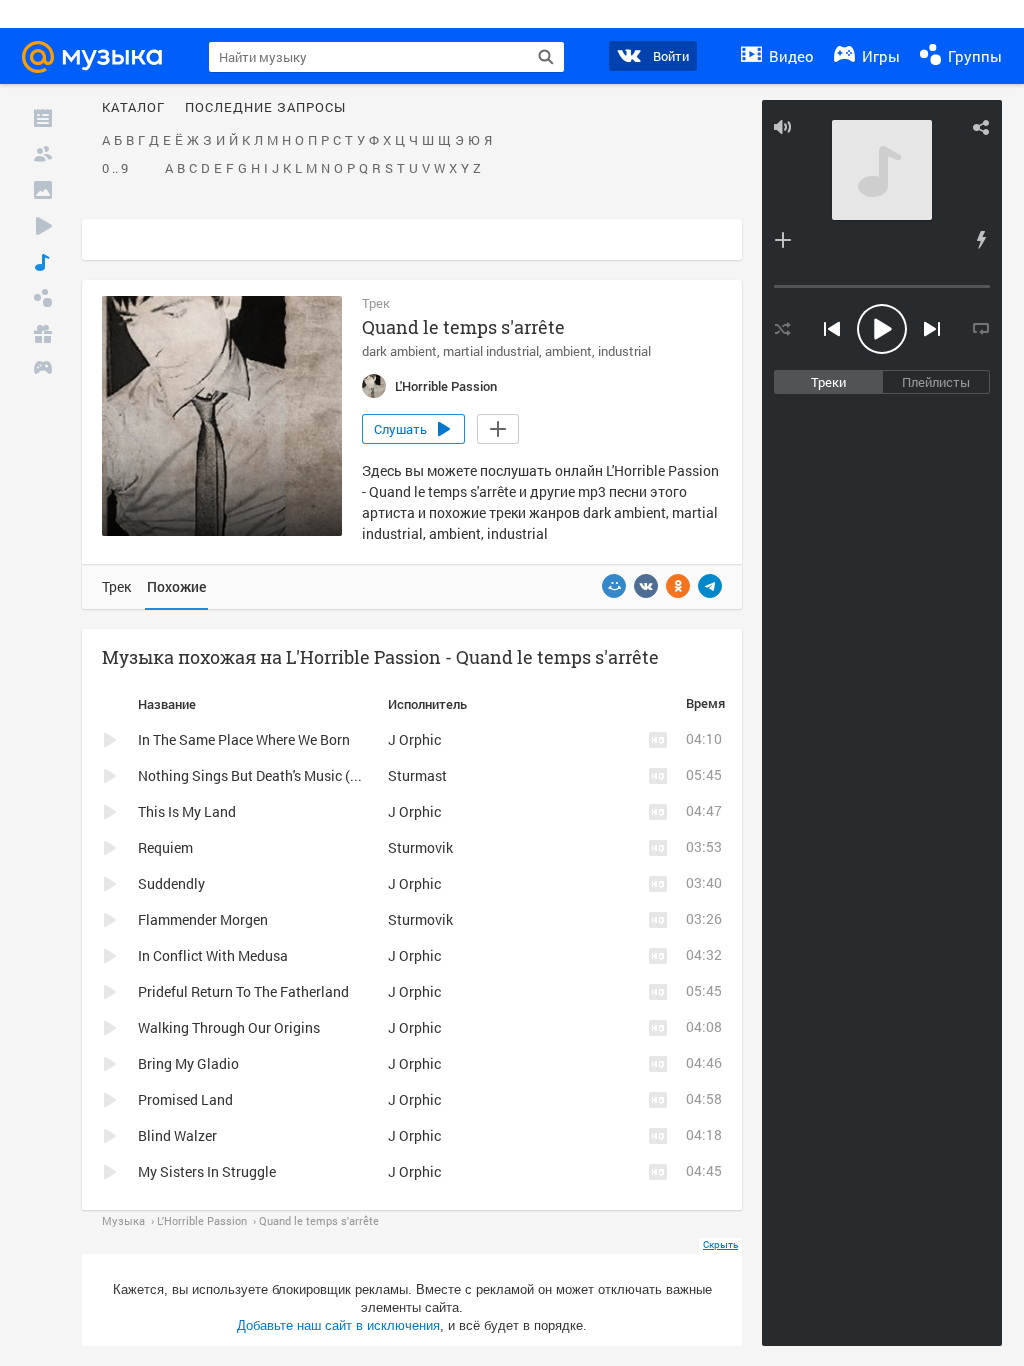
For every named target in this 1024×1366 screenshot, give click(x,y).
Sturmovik (420, 847)
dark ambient (399, 351)
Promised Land (185, 1099)
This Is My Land (187, 811)
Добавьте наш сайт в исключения (338, 1325)
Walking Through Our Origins (229, 1027)
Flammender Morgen (203, 919)
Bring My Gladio (188, 1063)
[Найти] (546, 57)
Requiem (165, 847)
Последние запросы (265, 108)
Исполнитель (427, 704)
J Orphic (414, 739)
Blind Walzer (177, 1135)
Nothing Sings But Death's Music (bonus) (266, 775)
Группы (973, 56)
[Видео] (43, 226)
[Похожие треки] (981, 240)
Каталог (133, 108)
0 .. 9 (115, 169)
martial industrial (491, 351)
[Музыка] (43, 262)
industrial (624, 351)
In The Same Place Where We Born (244, 739)
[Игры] (43, 370)
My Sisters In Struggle (207, 1171)
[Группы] (43, 298)
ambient (568, 351)
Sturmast (417, 775)
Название (167, 704)
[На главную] (101, 57)
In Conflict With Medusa (213, 955)
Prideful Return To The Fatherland (243, 991)
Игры (879, 56)
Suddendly (171, 883)
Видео (789, 56)
